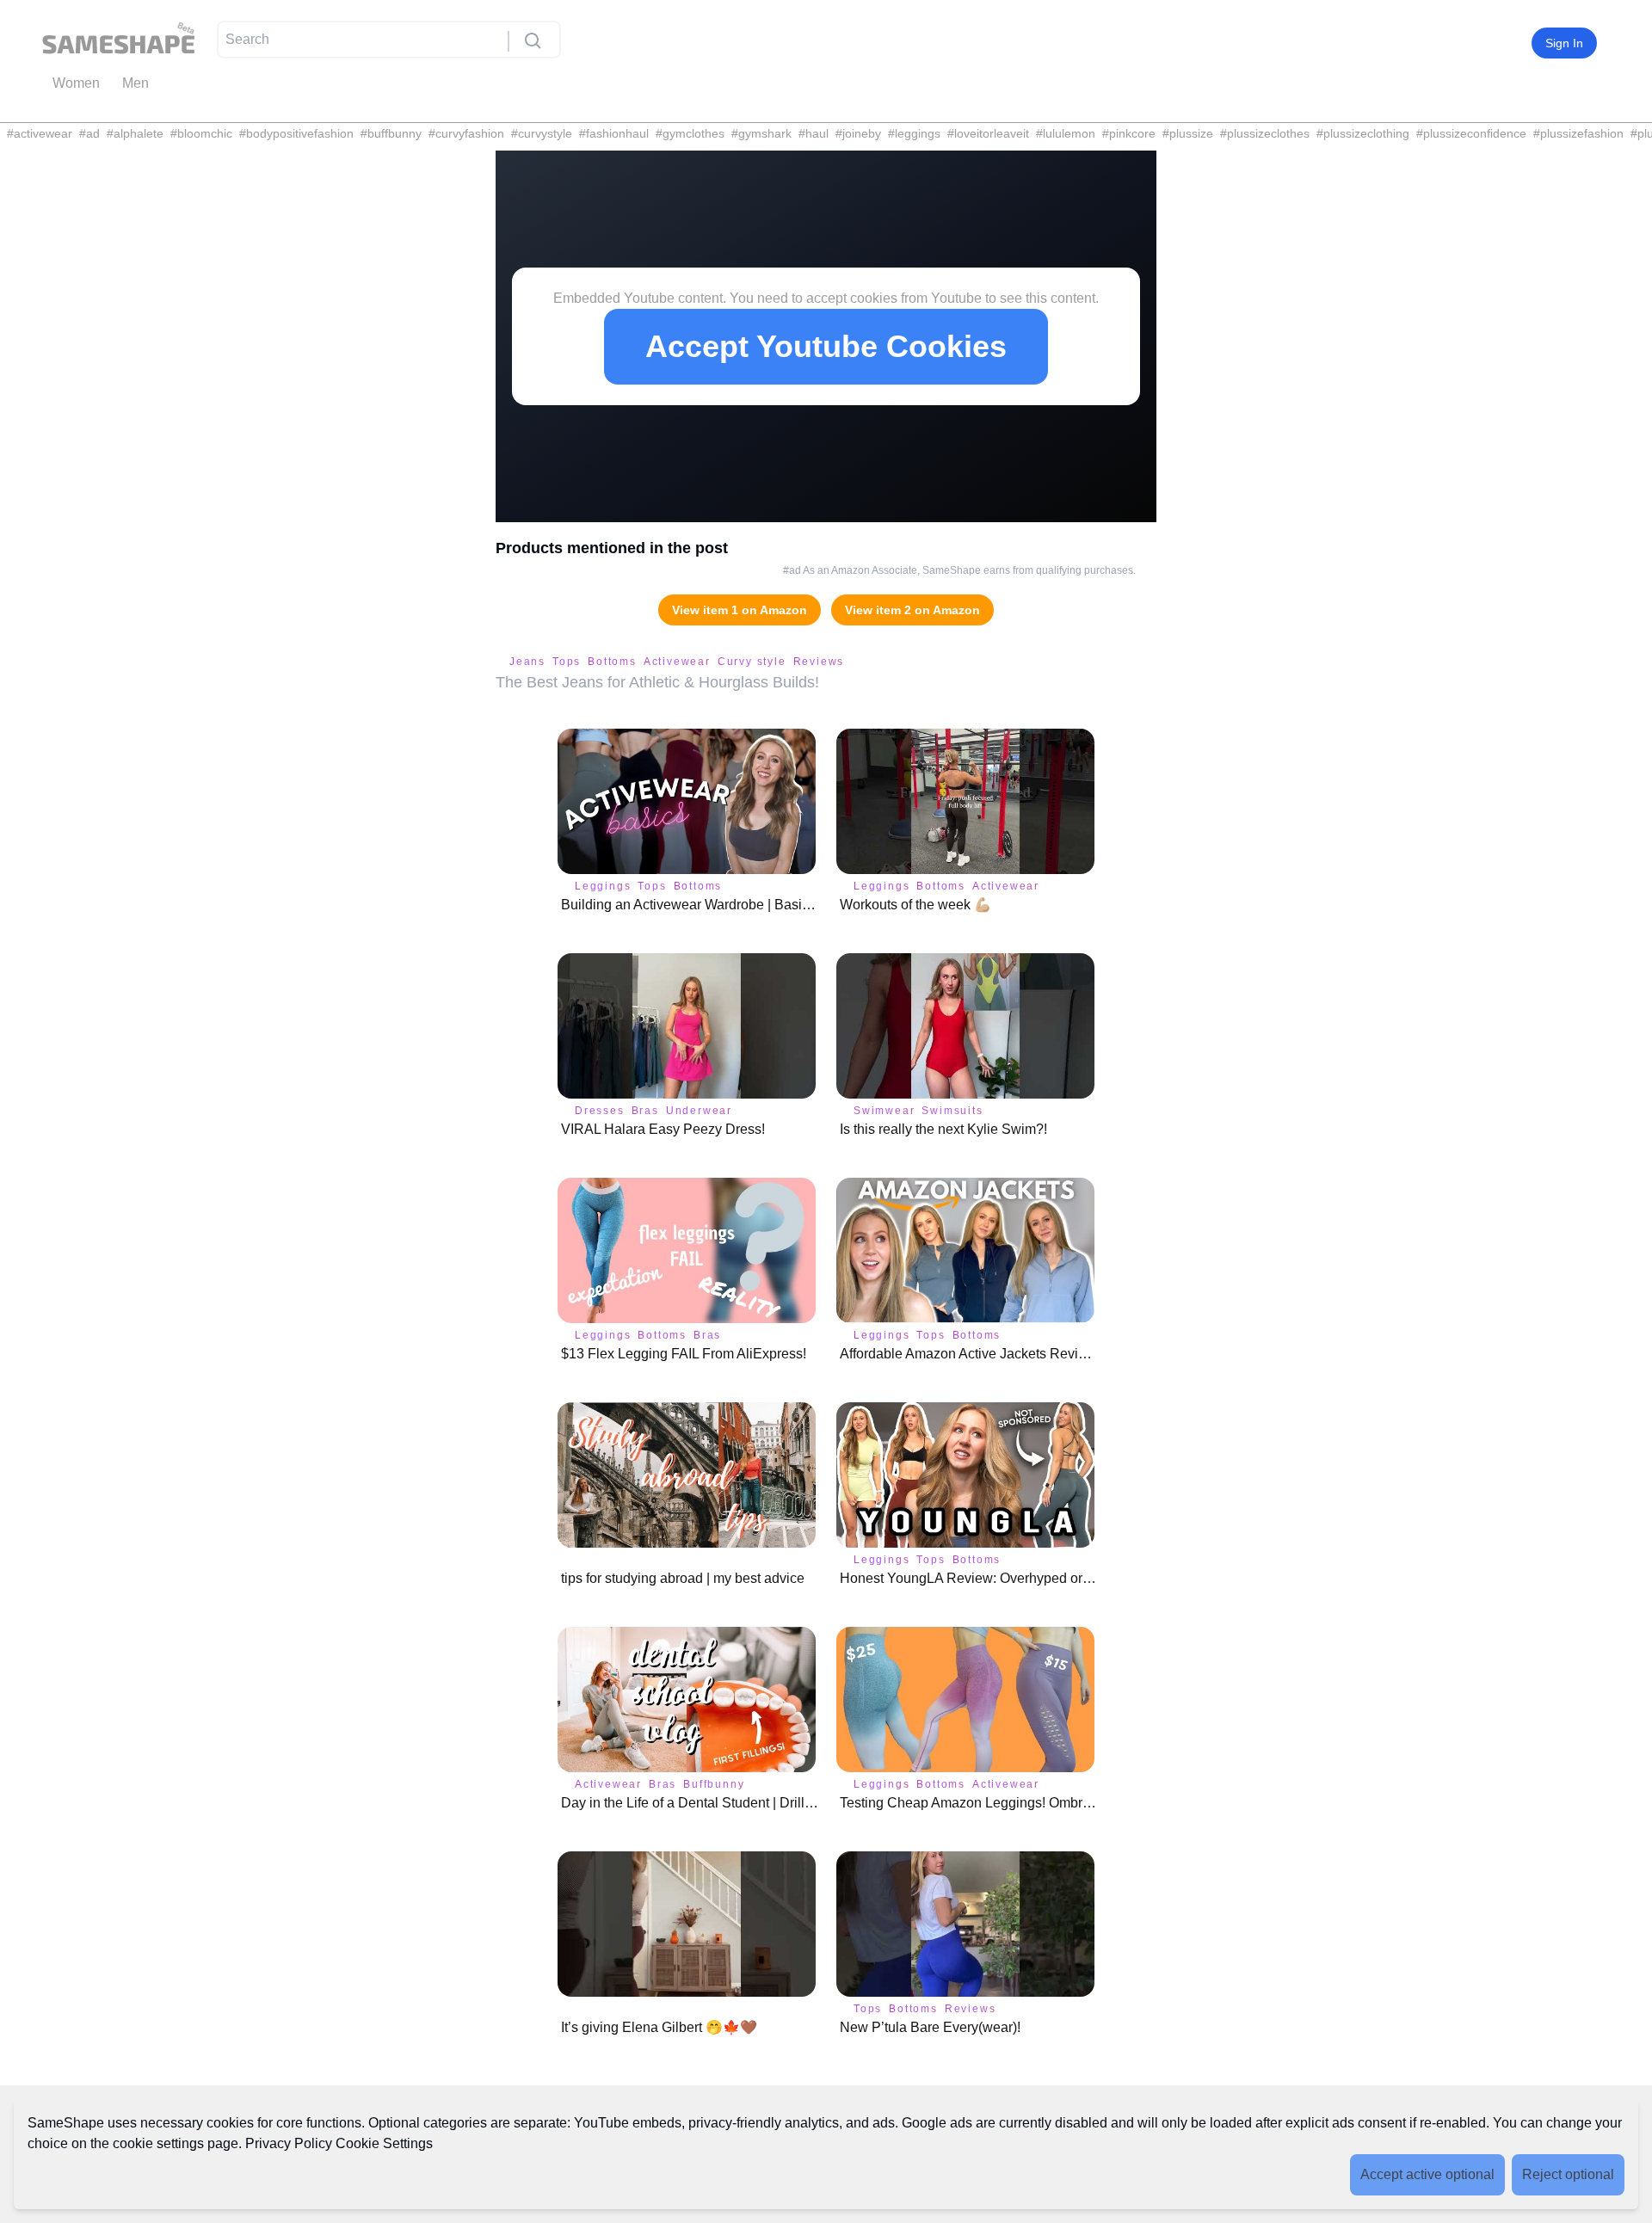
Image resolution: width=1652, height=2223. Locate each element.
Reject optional (1568, 2174)
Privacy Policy (289, 2143)
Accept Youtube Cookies (826, 346)
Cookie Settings (384, 2143)
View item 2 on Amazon (912, 610)
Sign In (1564, 43)
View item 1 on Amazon (740, 610)
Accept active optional (1427, 2174)
